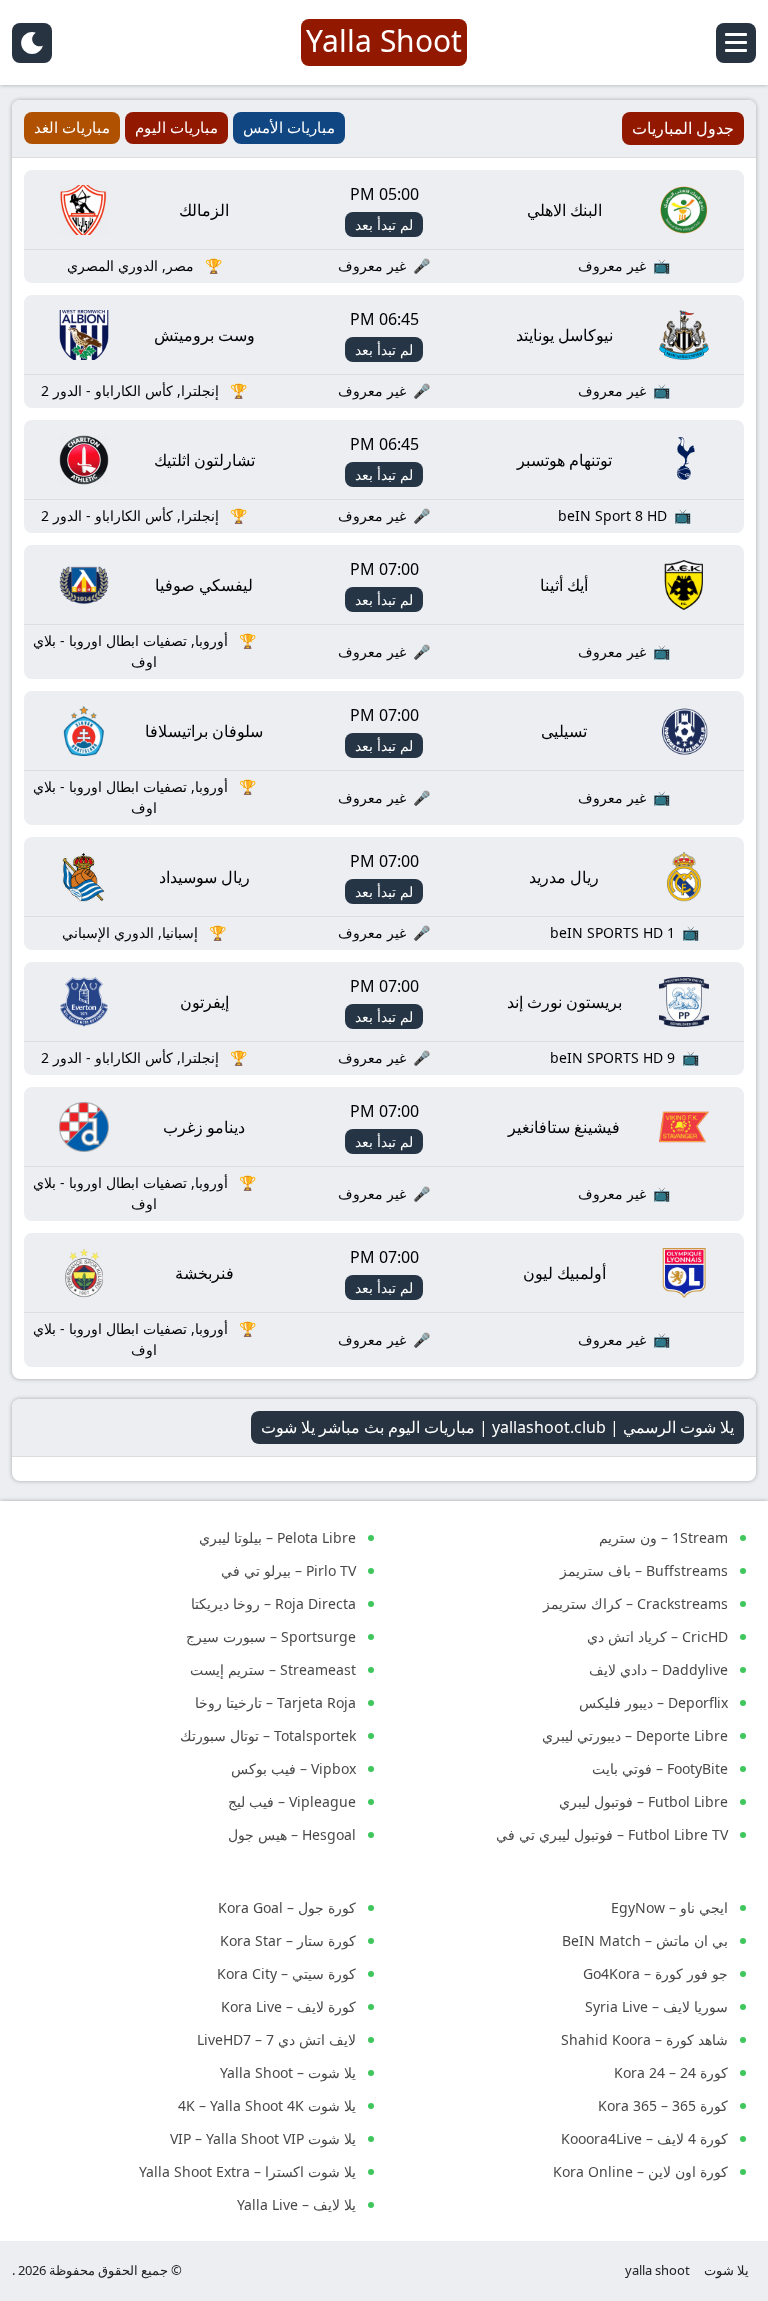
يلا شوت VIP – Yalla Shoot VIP (263, 2138)
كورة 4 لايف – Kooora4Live (644, 2138)
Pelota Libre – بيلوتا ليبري (277, 1537)
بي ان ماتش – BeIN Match (645, 1940)
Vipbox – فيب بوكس (293, 1768)
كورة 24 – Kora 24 (671, 2072)
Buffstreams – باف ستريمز (644, 1570)
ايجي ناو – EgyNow (669, 1907)
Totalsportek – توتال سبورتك (268, 1735)
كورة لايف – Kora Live (288, 2006)
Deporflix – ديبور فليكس (653, 1702)
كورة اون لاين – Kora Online (640, 2171)
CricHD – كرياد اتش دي (657, 1636)
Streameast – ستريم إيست (273, 1669)
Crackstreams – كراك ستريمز (635, 1603)
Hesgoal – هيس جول (292, 1834)
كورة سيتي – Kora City (286, 1973)
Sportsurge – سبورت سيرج (271, 1636)
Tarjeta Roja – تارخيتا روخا (275, 1702)
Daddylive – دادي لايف (658, 1669)
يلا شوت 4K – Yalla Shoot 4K (267, 2105)
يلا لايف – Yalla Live (296, 2204)
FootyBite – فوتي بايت (660, 1768)
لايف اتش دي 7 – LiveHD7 (276, 2039)
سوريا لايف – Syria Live (656, 2006)
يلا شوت (726, 2270)
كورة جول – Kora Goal (287, 1907)
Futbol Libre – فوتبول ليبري (643, 1801)
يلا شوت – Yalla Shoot (288, 2072)
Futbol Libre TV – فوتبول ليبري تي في (612, 1834)
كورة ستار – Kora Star (288, 1940)
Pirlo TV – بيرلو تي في (288, 1570)
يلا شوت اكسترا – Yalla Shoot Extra (247, 2171)
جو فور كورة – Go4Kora (655, 1973)
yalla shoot (657, 2270)
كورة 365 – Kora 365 (663, 2105)
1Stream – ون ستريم (663, 1537)
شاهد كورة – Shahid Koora (644, 2039)
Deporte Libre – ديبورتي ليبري (635, 1735)
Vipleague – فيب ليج (292, 1801)
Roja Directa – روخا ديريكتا (273, 1603)
